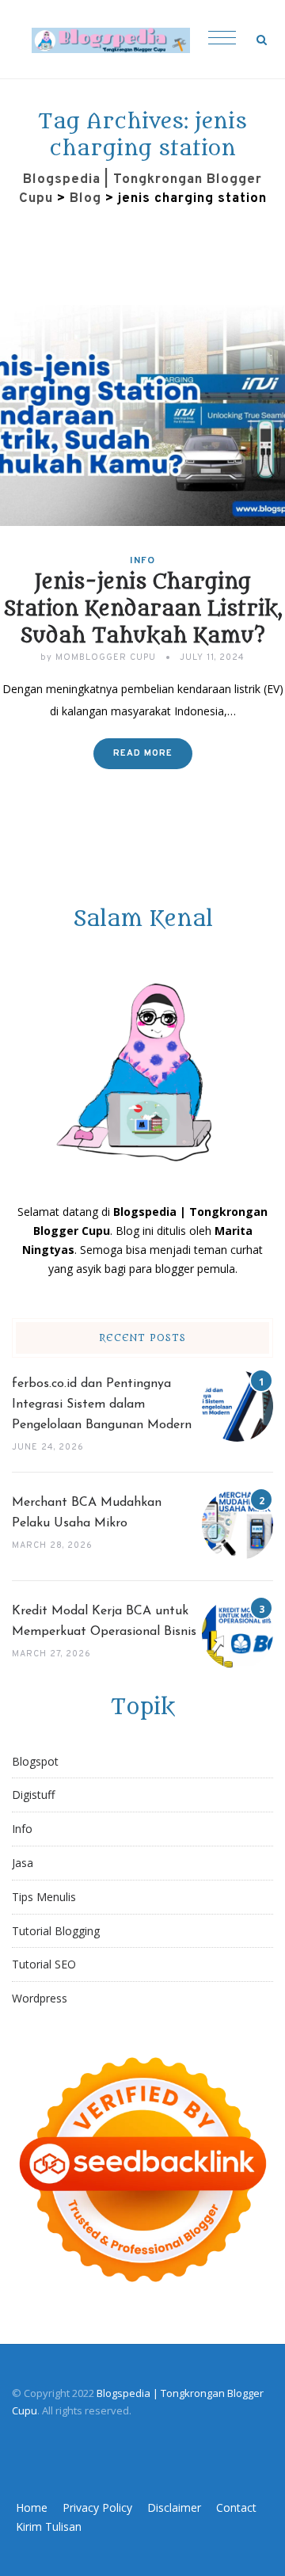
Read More (143, 753)
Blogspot (35, 1761)
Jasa (23, 1863)
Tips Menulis (44, 1897)
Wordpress (40, 1998)
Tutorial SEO (44, 1964)
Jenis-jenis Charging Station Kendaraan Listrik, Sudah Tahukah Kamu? (143, 609)
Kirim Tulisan (49, 2526)
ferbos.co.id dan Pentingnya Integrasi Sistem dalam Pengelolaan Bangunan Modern (102, 1404)
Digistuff (33, 1795)
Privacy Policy (97, 2507)
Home (32, 2507)
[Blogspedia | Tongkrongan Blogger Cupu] (111, 40)
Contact (236, 2507)
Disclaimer (174, 2507)
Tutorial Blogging (56, 1931)
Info (142, 561)
